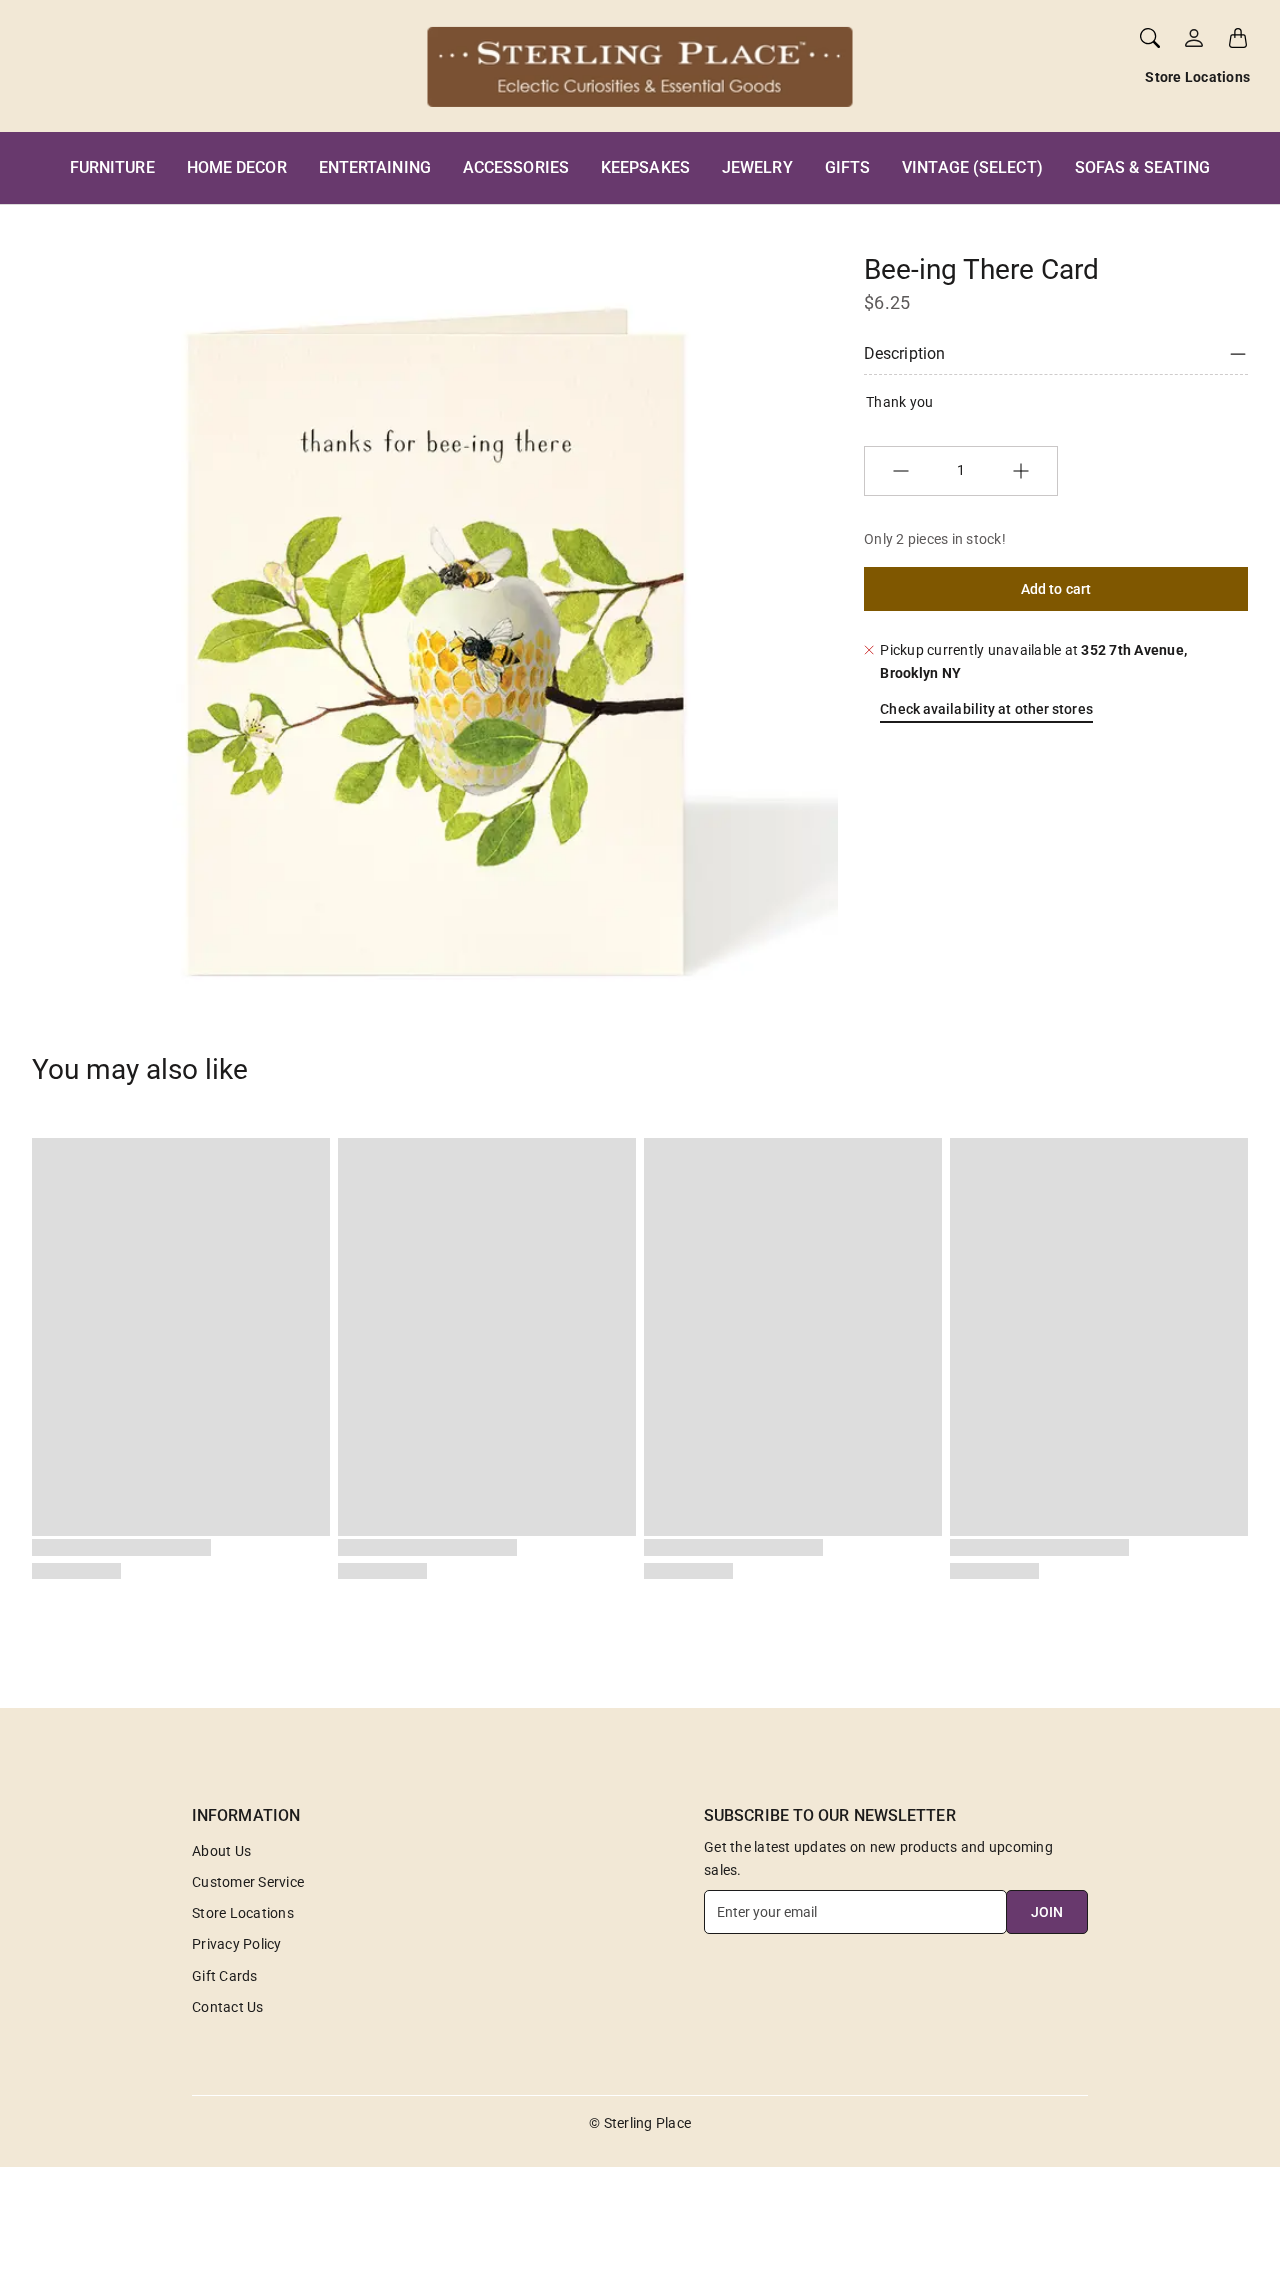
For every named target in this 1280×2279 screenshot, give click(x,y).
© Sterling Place (640, 2123)
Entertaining (375, 167)
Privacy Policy (237, 1944)
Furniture (112, 167)
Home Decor (237, 167)
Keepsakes (645, 167)
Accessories (516, 167)
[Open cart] (1238, 38)
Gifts (848, 167)
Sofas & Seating (1143, 167)
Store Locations (1197, 77)
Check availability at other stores (986, 709)
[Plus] (1021, 471)
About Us (221, 1851)
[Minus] (901, 471)
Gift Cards (225, 1976)
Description (904, 353)
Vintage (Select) (972, 167)
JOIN (1047, 1912)
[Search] (1150, 38)
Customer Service (248, 1882)
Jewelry (757, 167)
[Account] (1194, 38)
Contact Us (228, 2007)
